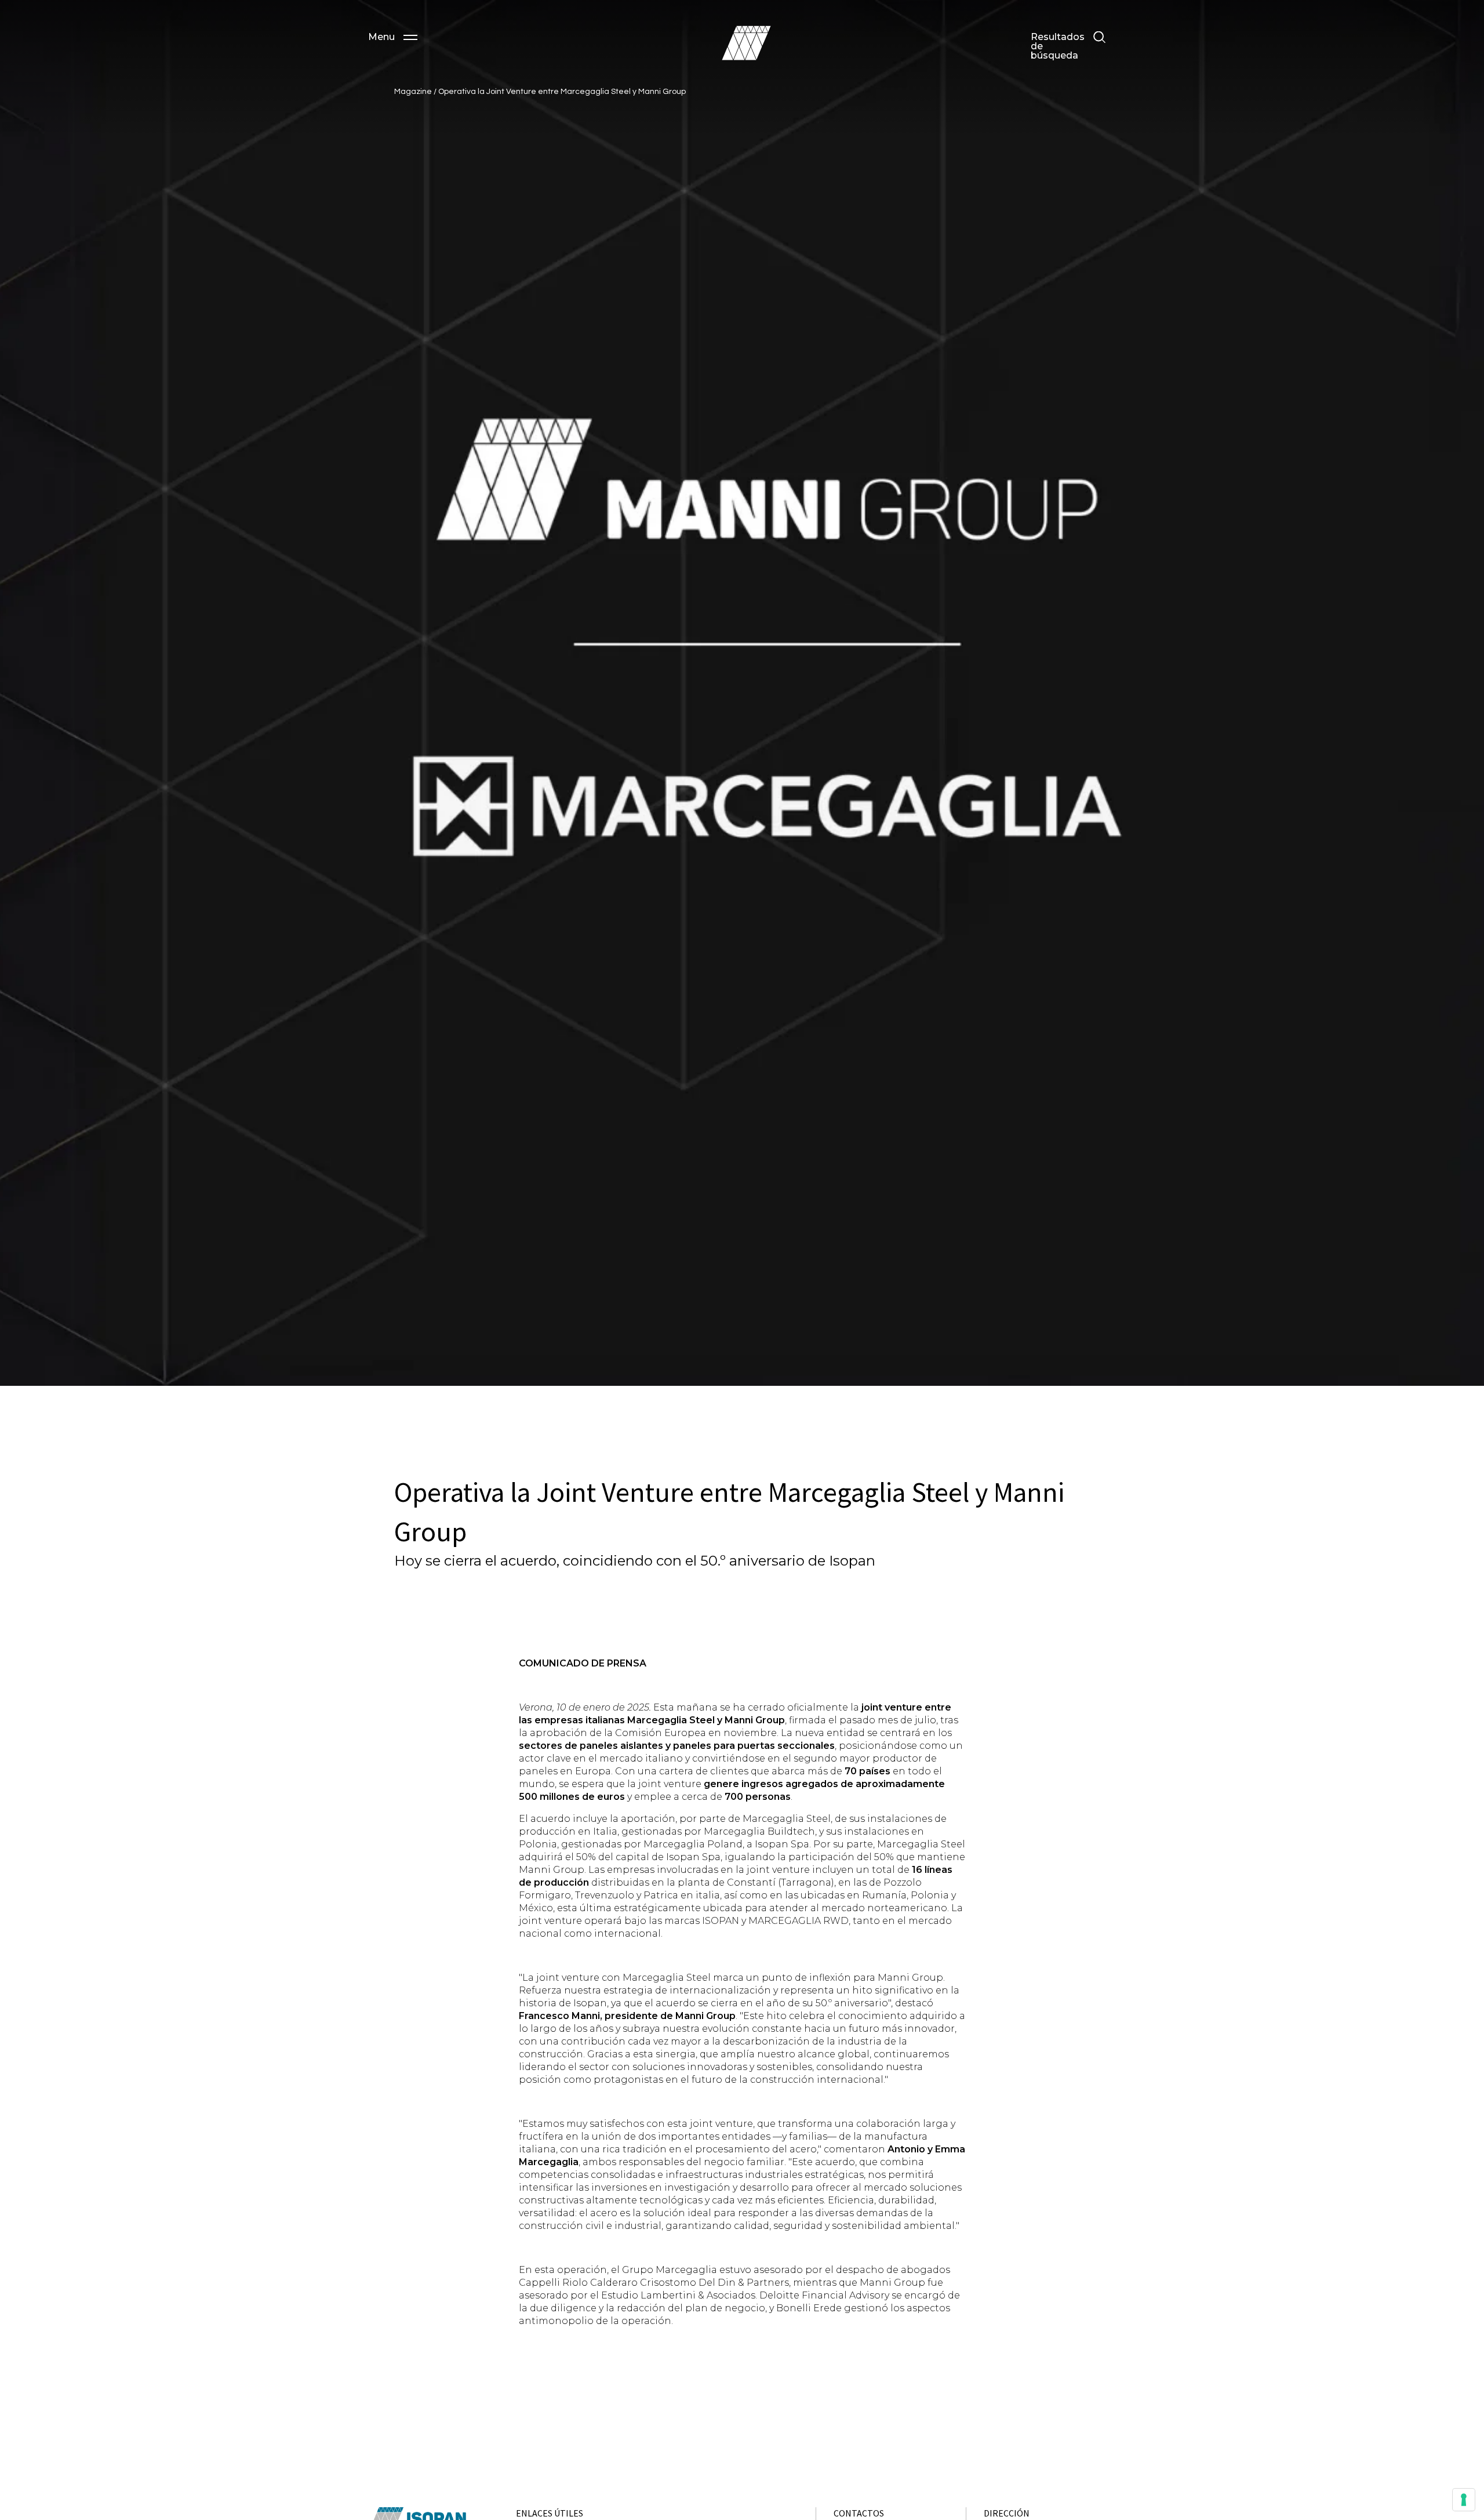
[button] (393, 37)
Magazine (414, 92)
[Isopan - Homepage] (746, 43)
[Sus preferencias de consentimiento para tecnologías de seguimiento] (1464, 2500)
